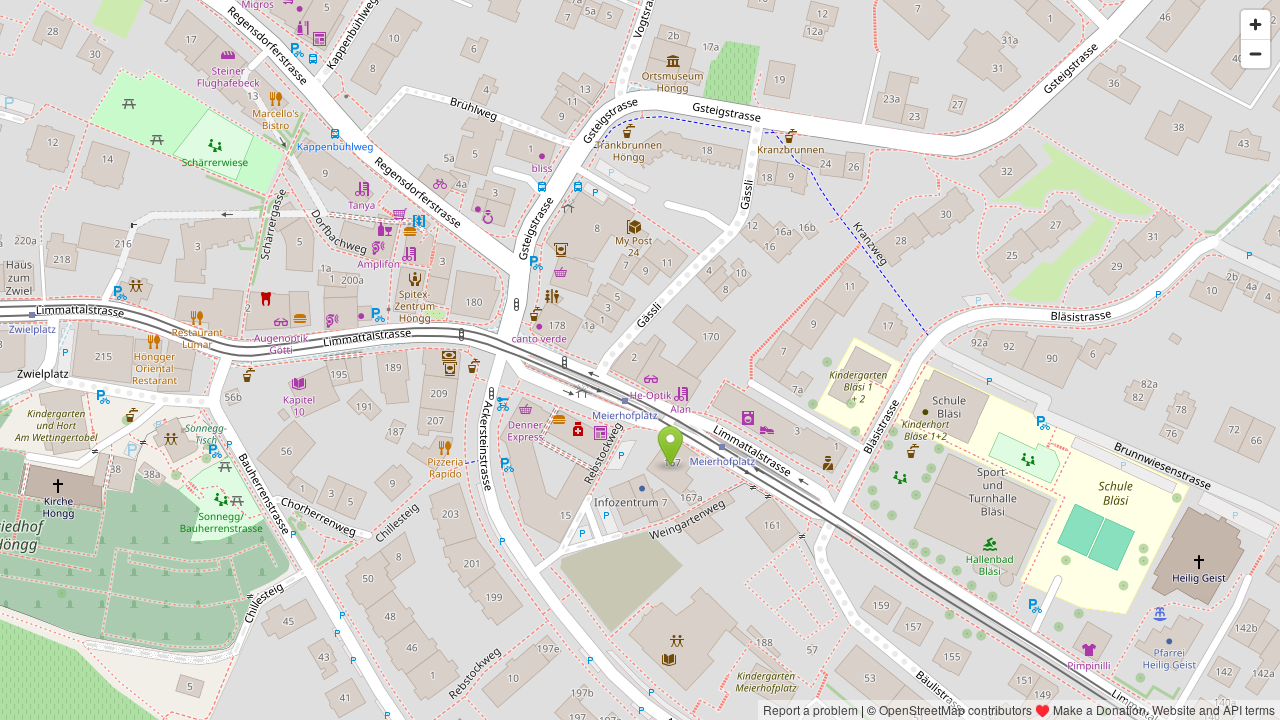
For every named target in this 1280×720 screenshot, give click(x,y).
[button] (670, 446)
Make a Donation (1099, 709)
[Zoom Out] (1255, 53)
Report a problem (810, 709)
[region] (640, 360)
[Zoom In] (1255, 24)
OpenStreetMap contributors (955, 709)
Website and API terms (1213, 709)
